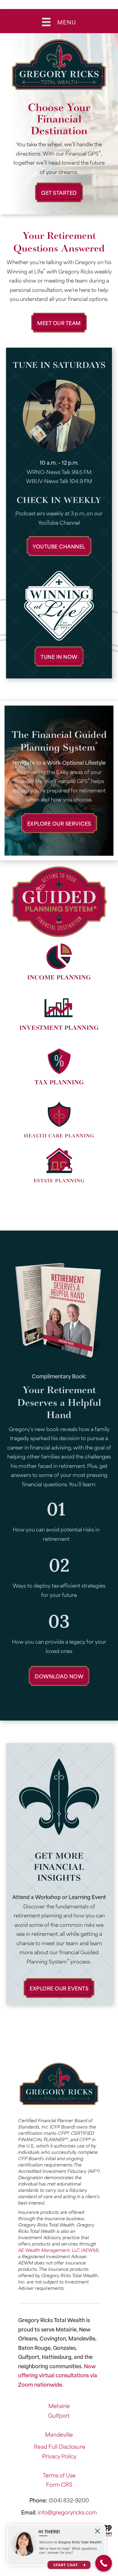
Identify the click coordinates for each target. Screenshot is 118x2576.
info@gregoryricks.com (67, 2512)
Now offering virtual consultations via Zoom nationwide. (58, 2375)
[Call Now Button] (104, 2563)
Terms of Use (59, 2475)
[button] (59, 192)
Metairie (59, 2406)
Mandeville (59, 2434)
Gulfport (59, 2415)
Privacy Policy (59, 2456)
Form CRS (59, 2484)
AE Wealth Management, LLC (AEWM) (58, 2250)
